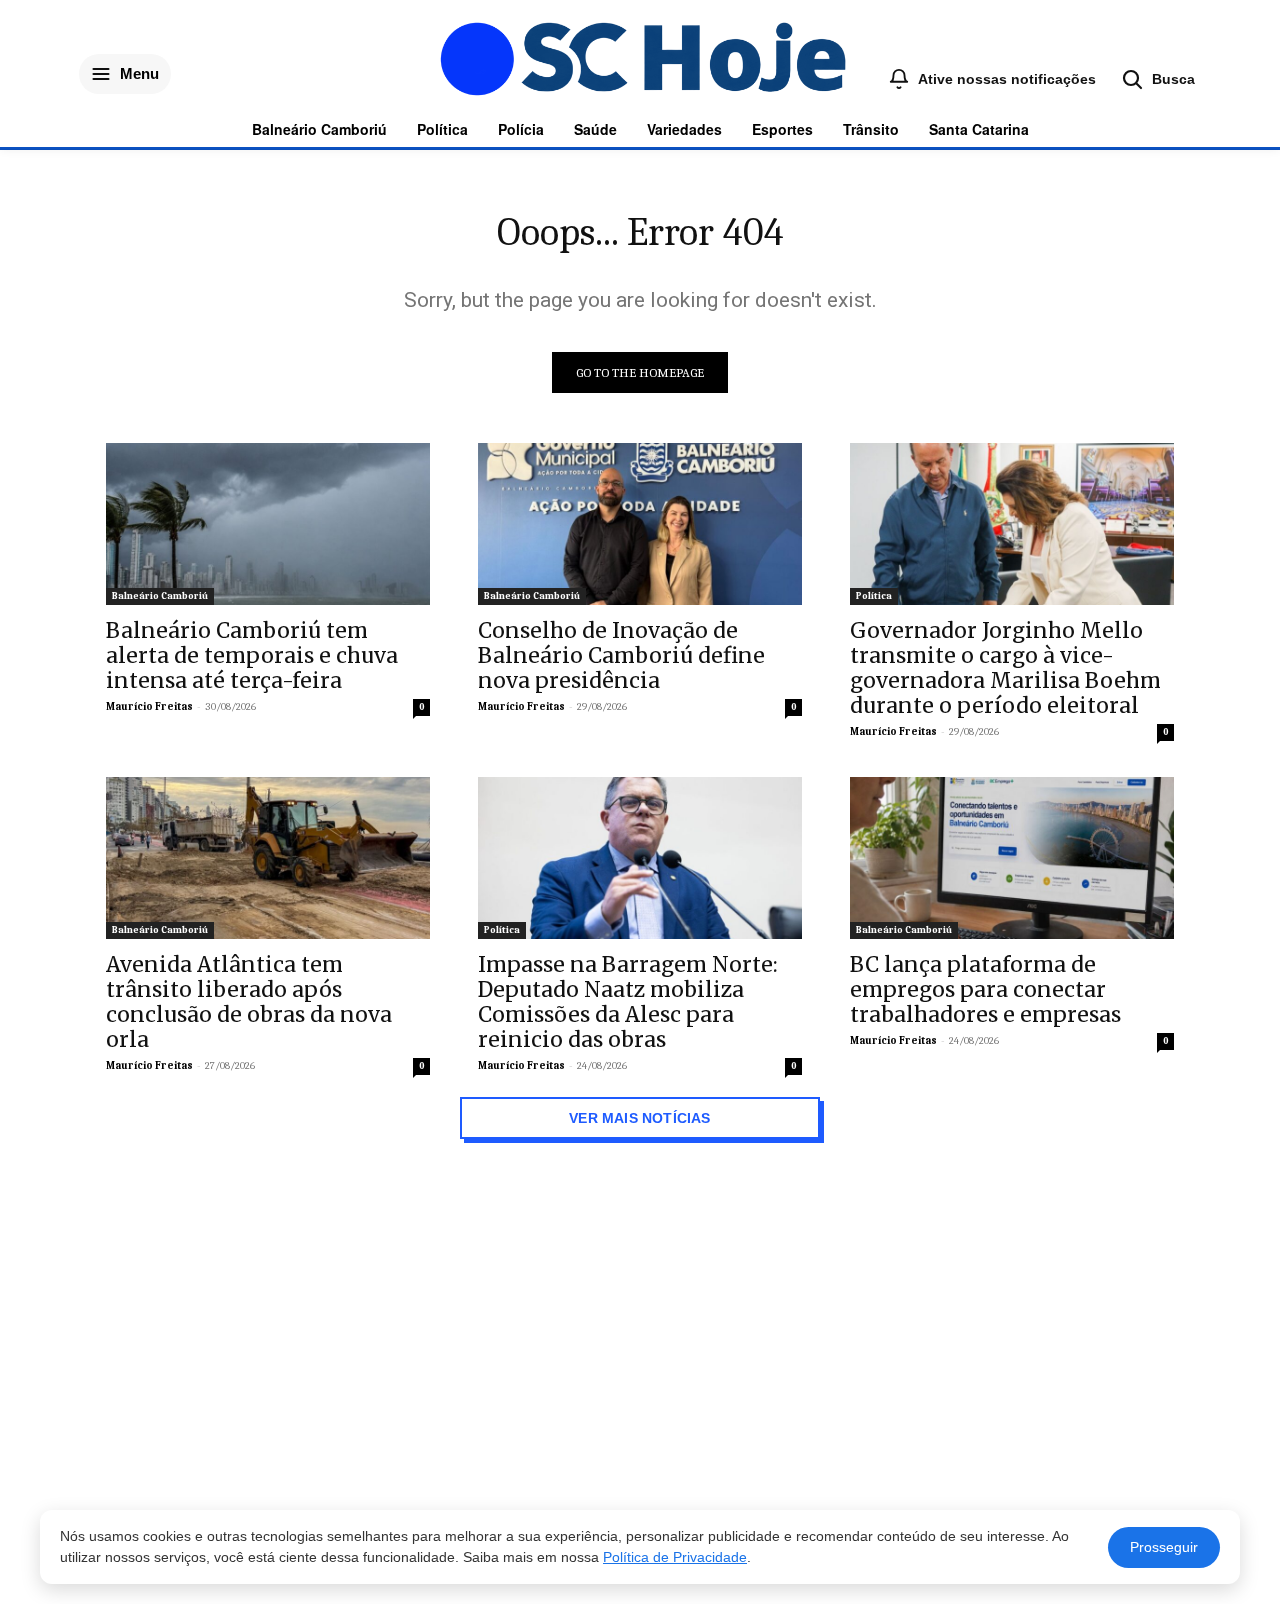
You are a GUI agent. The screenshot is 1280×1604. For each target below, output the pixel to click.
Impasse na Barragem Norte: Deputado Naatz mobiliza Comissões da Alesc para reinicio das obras (628, 1002)
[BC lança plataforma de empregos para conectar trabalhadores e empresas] (1012, 858)
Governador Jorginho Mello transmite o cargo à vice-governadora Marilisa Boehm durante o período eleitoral (1005, 668)
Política (874, 596)
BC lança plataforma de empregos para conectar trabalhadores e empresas (985, 989)
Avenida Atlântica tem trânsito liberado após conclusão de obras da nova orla (249, 1002)
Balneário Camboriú (160, 596)
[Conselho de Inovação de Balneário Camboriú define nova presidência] (640, 524)
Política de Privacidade (675, 1557)
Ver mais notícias (640, 1118)
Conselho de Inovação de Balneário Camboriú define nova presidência (621, 655)
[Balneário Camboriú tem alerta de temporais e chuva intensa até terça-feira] (268, 524)
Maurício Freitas (149, 706)
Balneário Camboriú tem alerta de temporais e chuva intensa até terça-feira (252, 655)
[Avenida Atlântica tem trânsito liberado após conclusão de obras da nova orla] (268, 858)
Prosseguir (1164, 1547)
